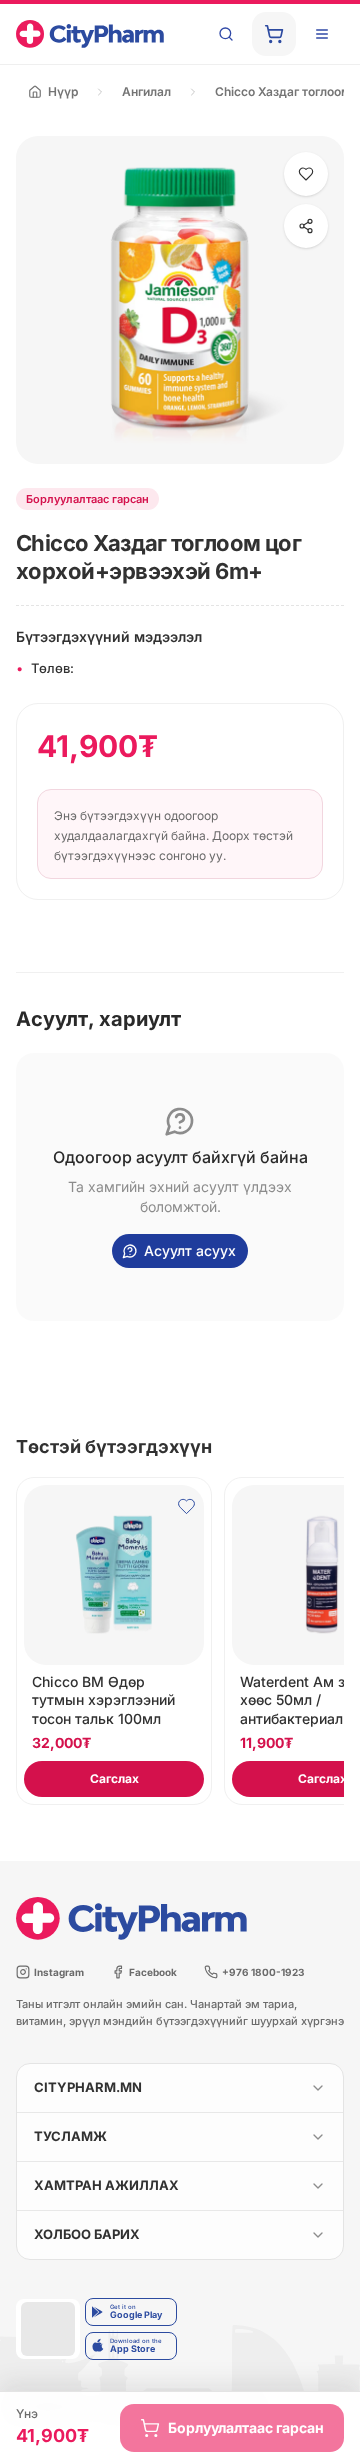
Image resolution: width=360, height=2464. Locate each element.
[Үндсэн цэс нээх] (322, 34)
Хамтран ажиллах (106, 2185)
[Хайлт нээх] (226, 34)
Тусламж (70, 2136)
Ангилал (146, 91)
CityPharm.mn (88, 2087)
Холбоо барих (87, 2234)
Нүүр (63, 91)
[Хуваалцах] (306, 226)
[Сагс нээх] (274, 34)
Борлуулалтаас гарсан (246, 2427)
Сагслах (114, 1778)
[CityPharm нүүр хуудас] (90, 34)
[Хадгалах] (306, 174)
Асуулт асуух (190, 1250)
